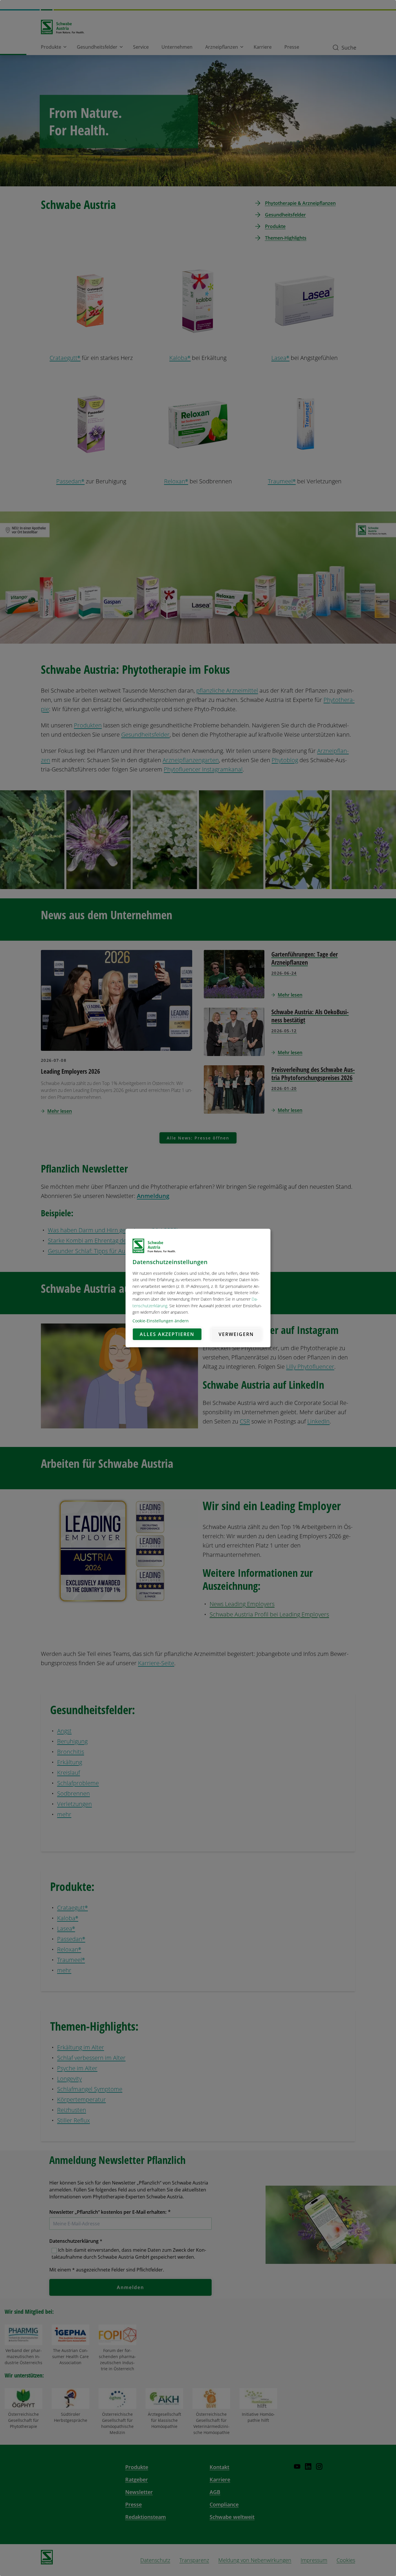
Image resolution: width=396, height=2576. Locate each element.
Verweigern (236, 1334)
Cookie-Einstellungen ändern (161, 1321)
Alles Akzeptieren (167, 1334)
